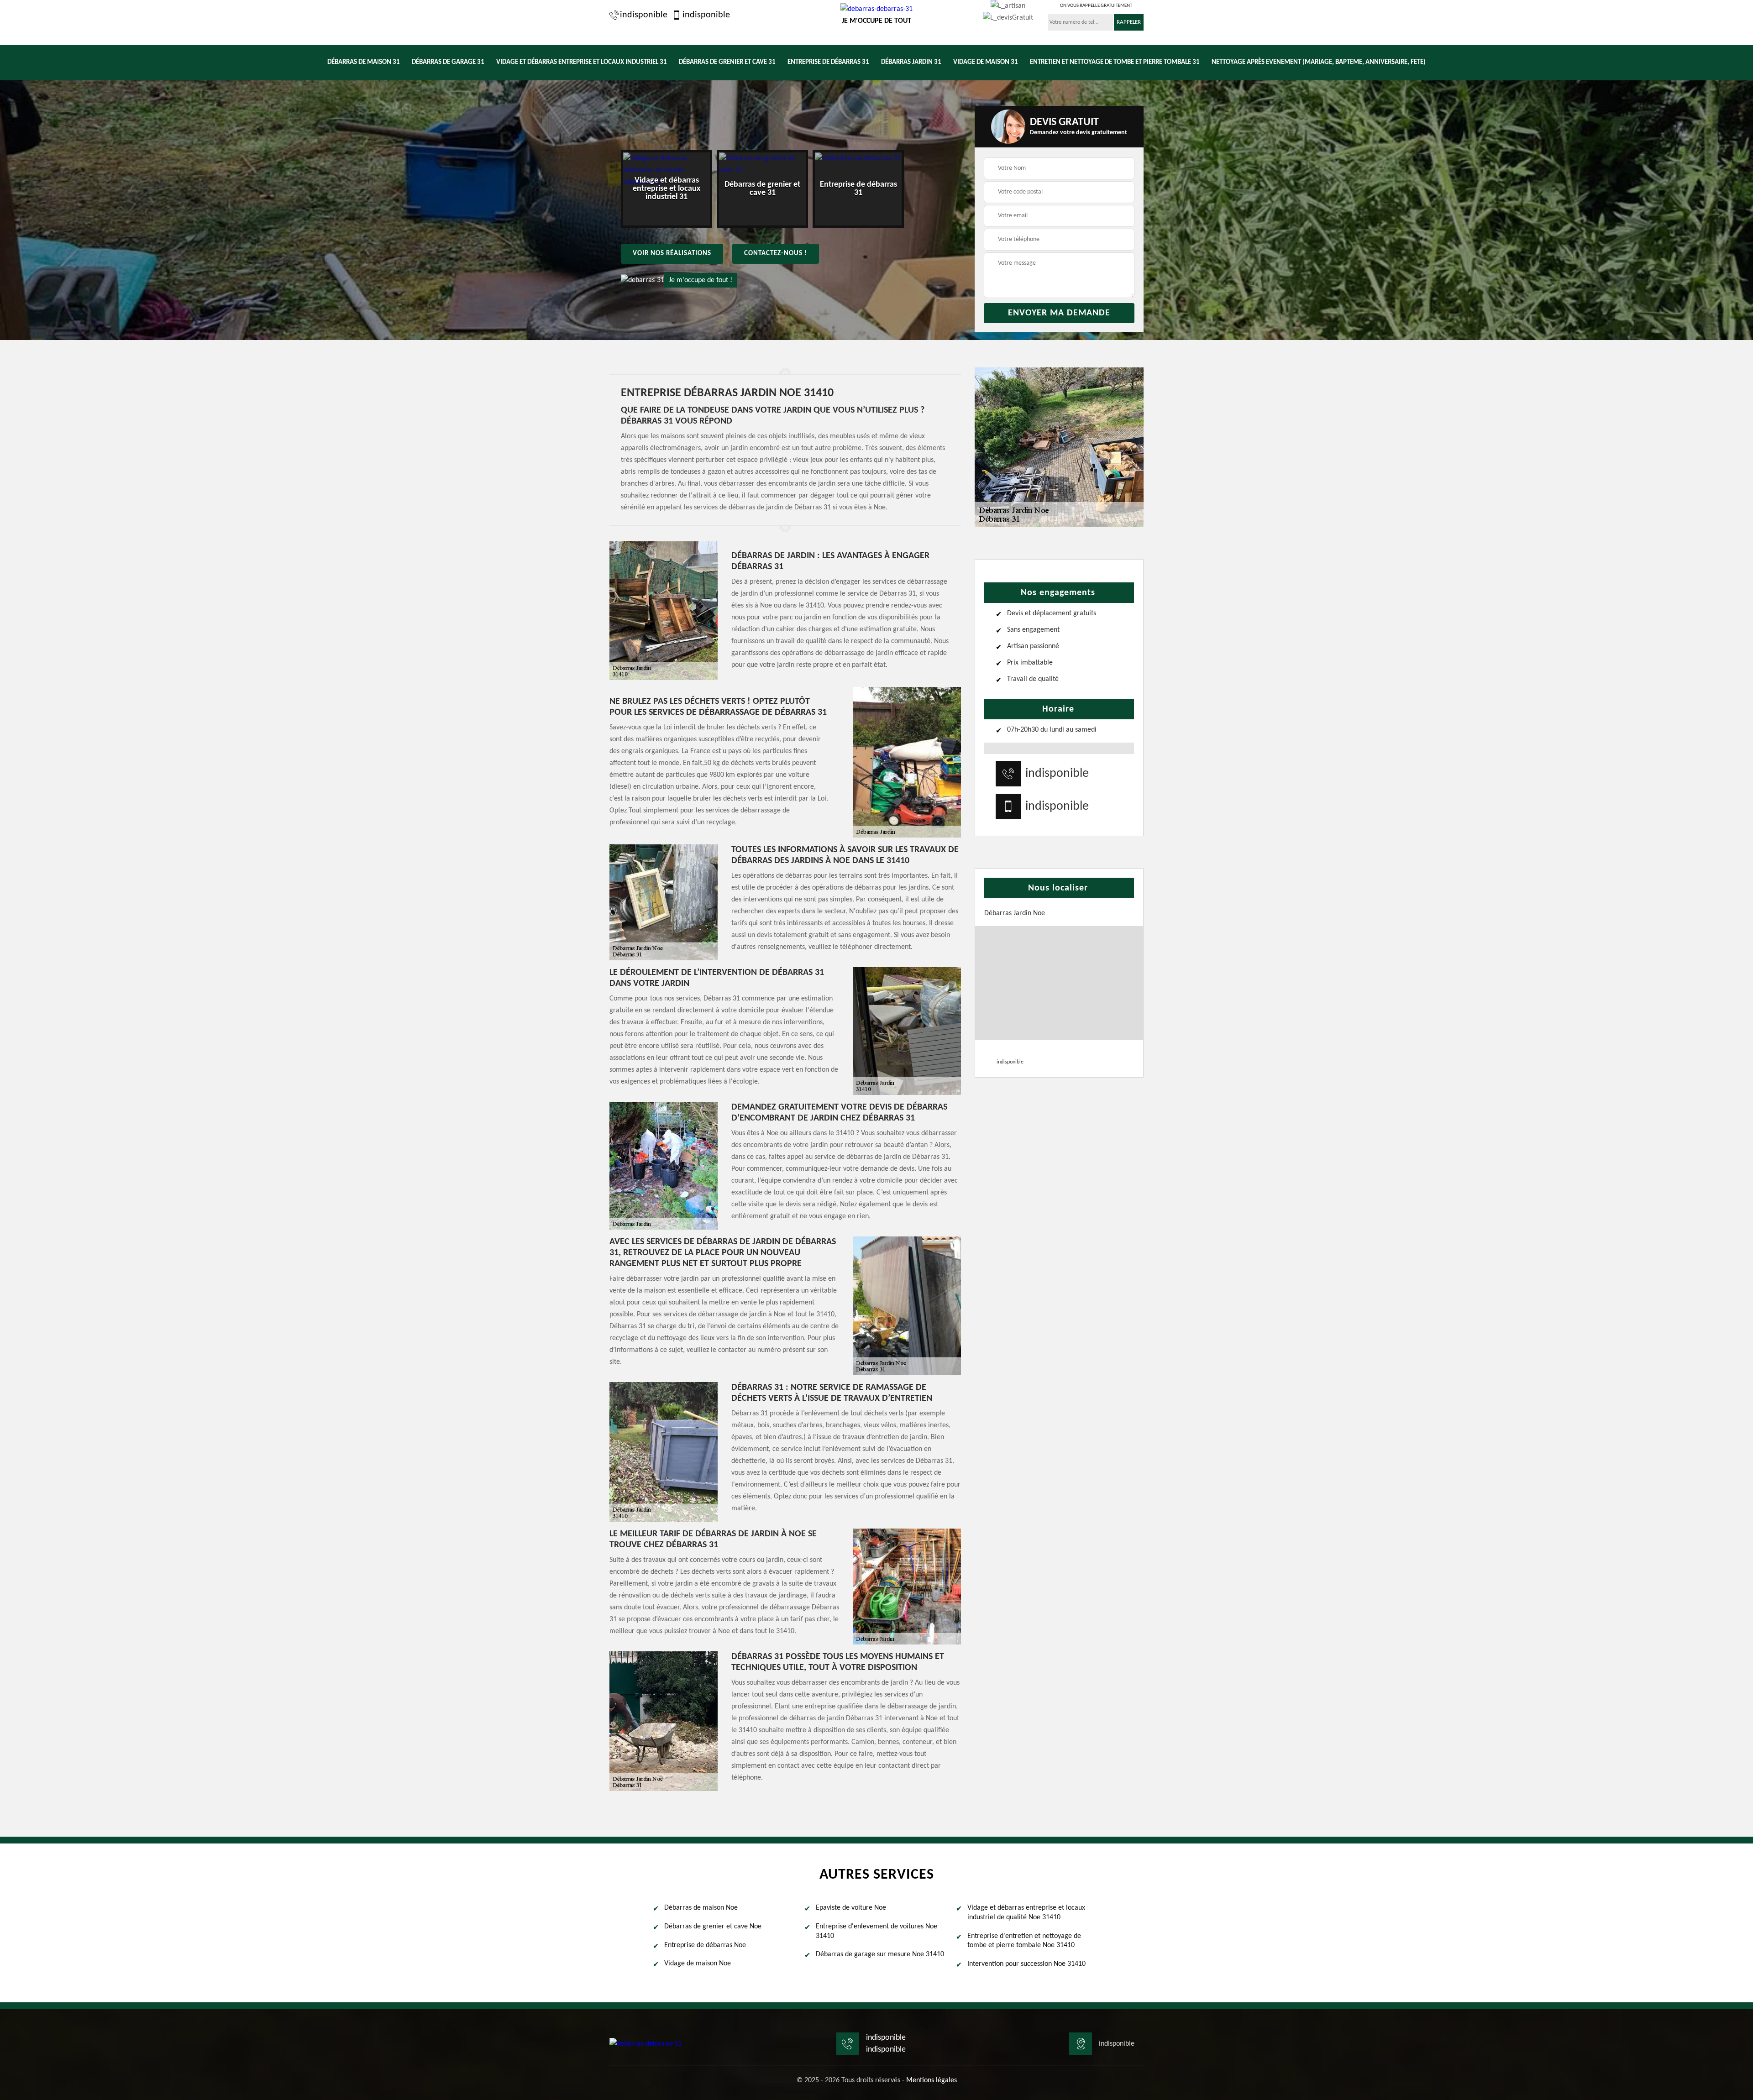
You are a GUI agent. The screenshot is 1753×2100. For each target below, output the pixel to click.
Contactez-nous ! (776, 254)
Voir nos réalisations (672, 254)
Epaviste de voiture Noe (851, 1908)
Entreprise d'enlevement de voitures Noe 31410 (876, 1931)
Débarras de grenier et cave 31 (727, 62)
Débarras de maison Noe (701, 1908)
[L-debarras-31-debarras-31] (646, 2044)
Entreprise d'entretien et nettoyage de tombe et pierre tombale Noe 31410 (1024, 1941)
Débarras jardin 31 (911, 62)
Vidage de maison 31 (986, 62)
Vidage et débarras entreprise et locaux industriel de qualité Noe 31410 (1026, 1913)
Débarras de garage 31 (448, 62)
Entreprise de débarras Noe (705, 1945)
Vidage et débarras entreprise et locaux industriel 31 (582, 62)
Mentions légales (932, 2080)
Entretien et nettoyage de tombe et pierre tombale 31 (1115, 62)
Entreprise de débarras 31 (828, 62)
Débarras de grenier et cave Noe (713, 1927)
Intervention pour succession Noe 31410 (1026, 1964)
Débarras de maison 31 (364, 62)
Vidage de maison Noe (698, 1964)
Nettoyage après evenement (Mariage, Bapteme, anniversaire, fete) (1319, 62)
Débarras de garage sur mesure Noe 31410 (880, 1954)
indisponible (644, 15)
